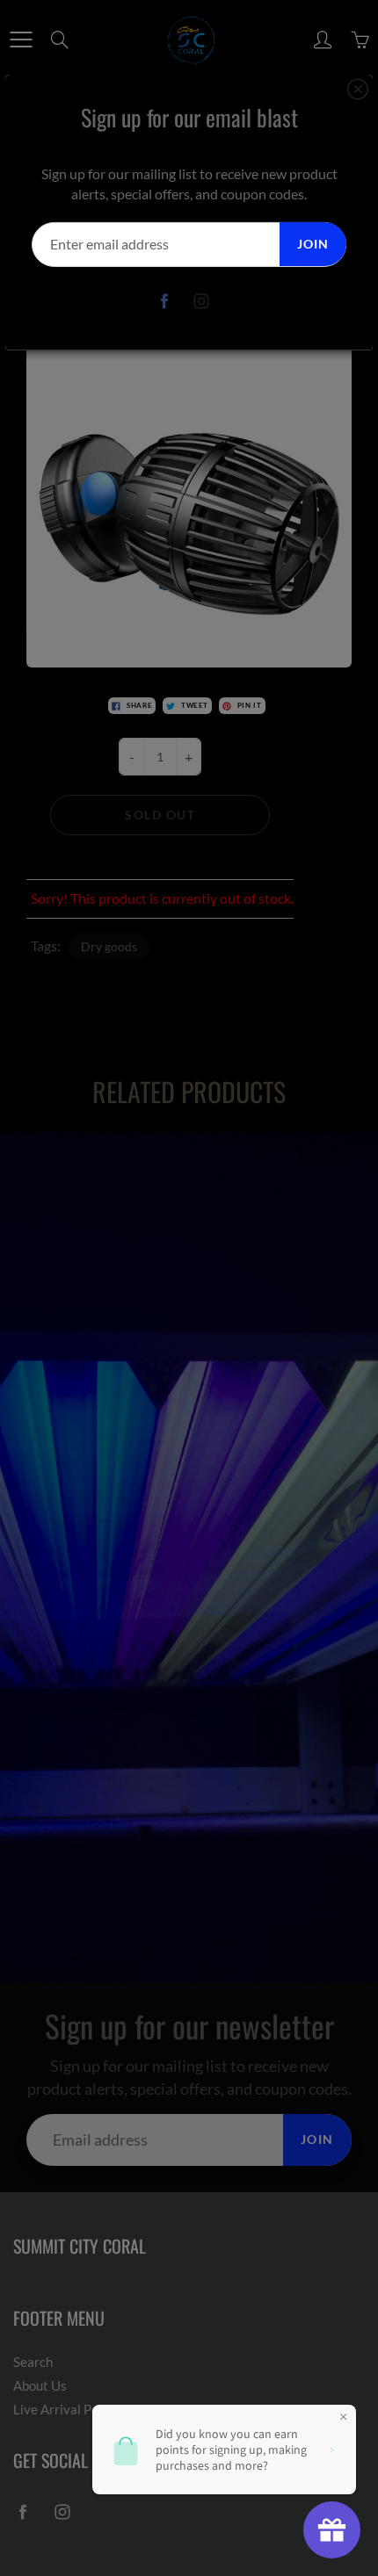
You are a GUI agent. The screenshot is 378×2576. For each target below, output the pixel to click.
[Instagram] (202, 302)
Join (313, 244)
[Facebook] (165, 302)
